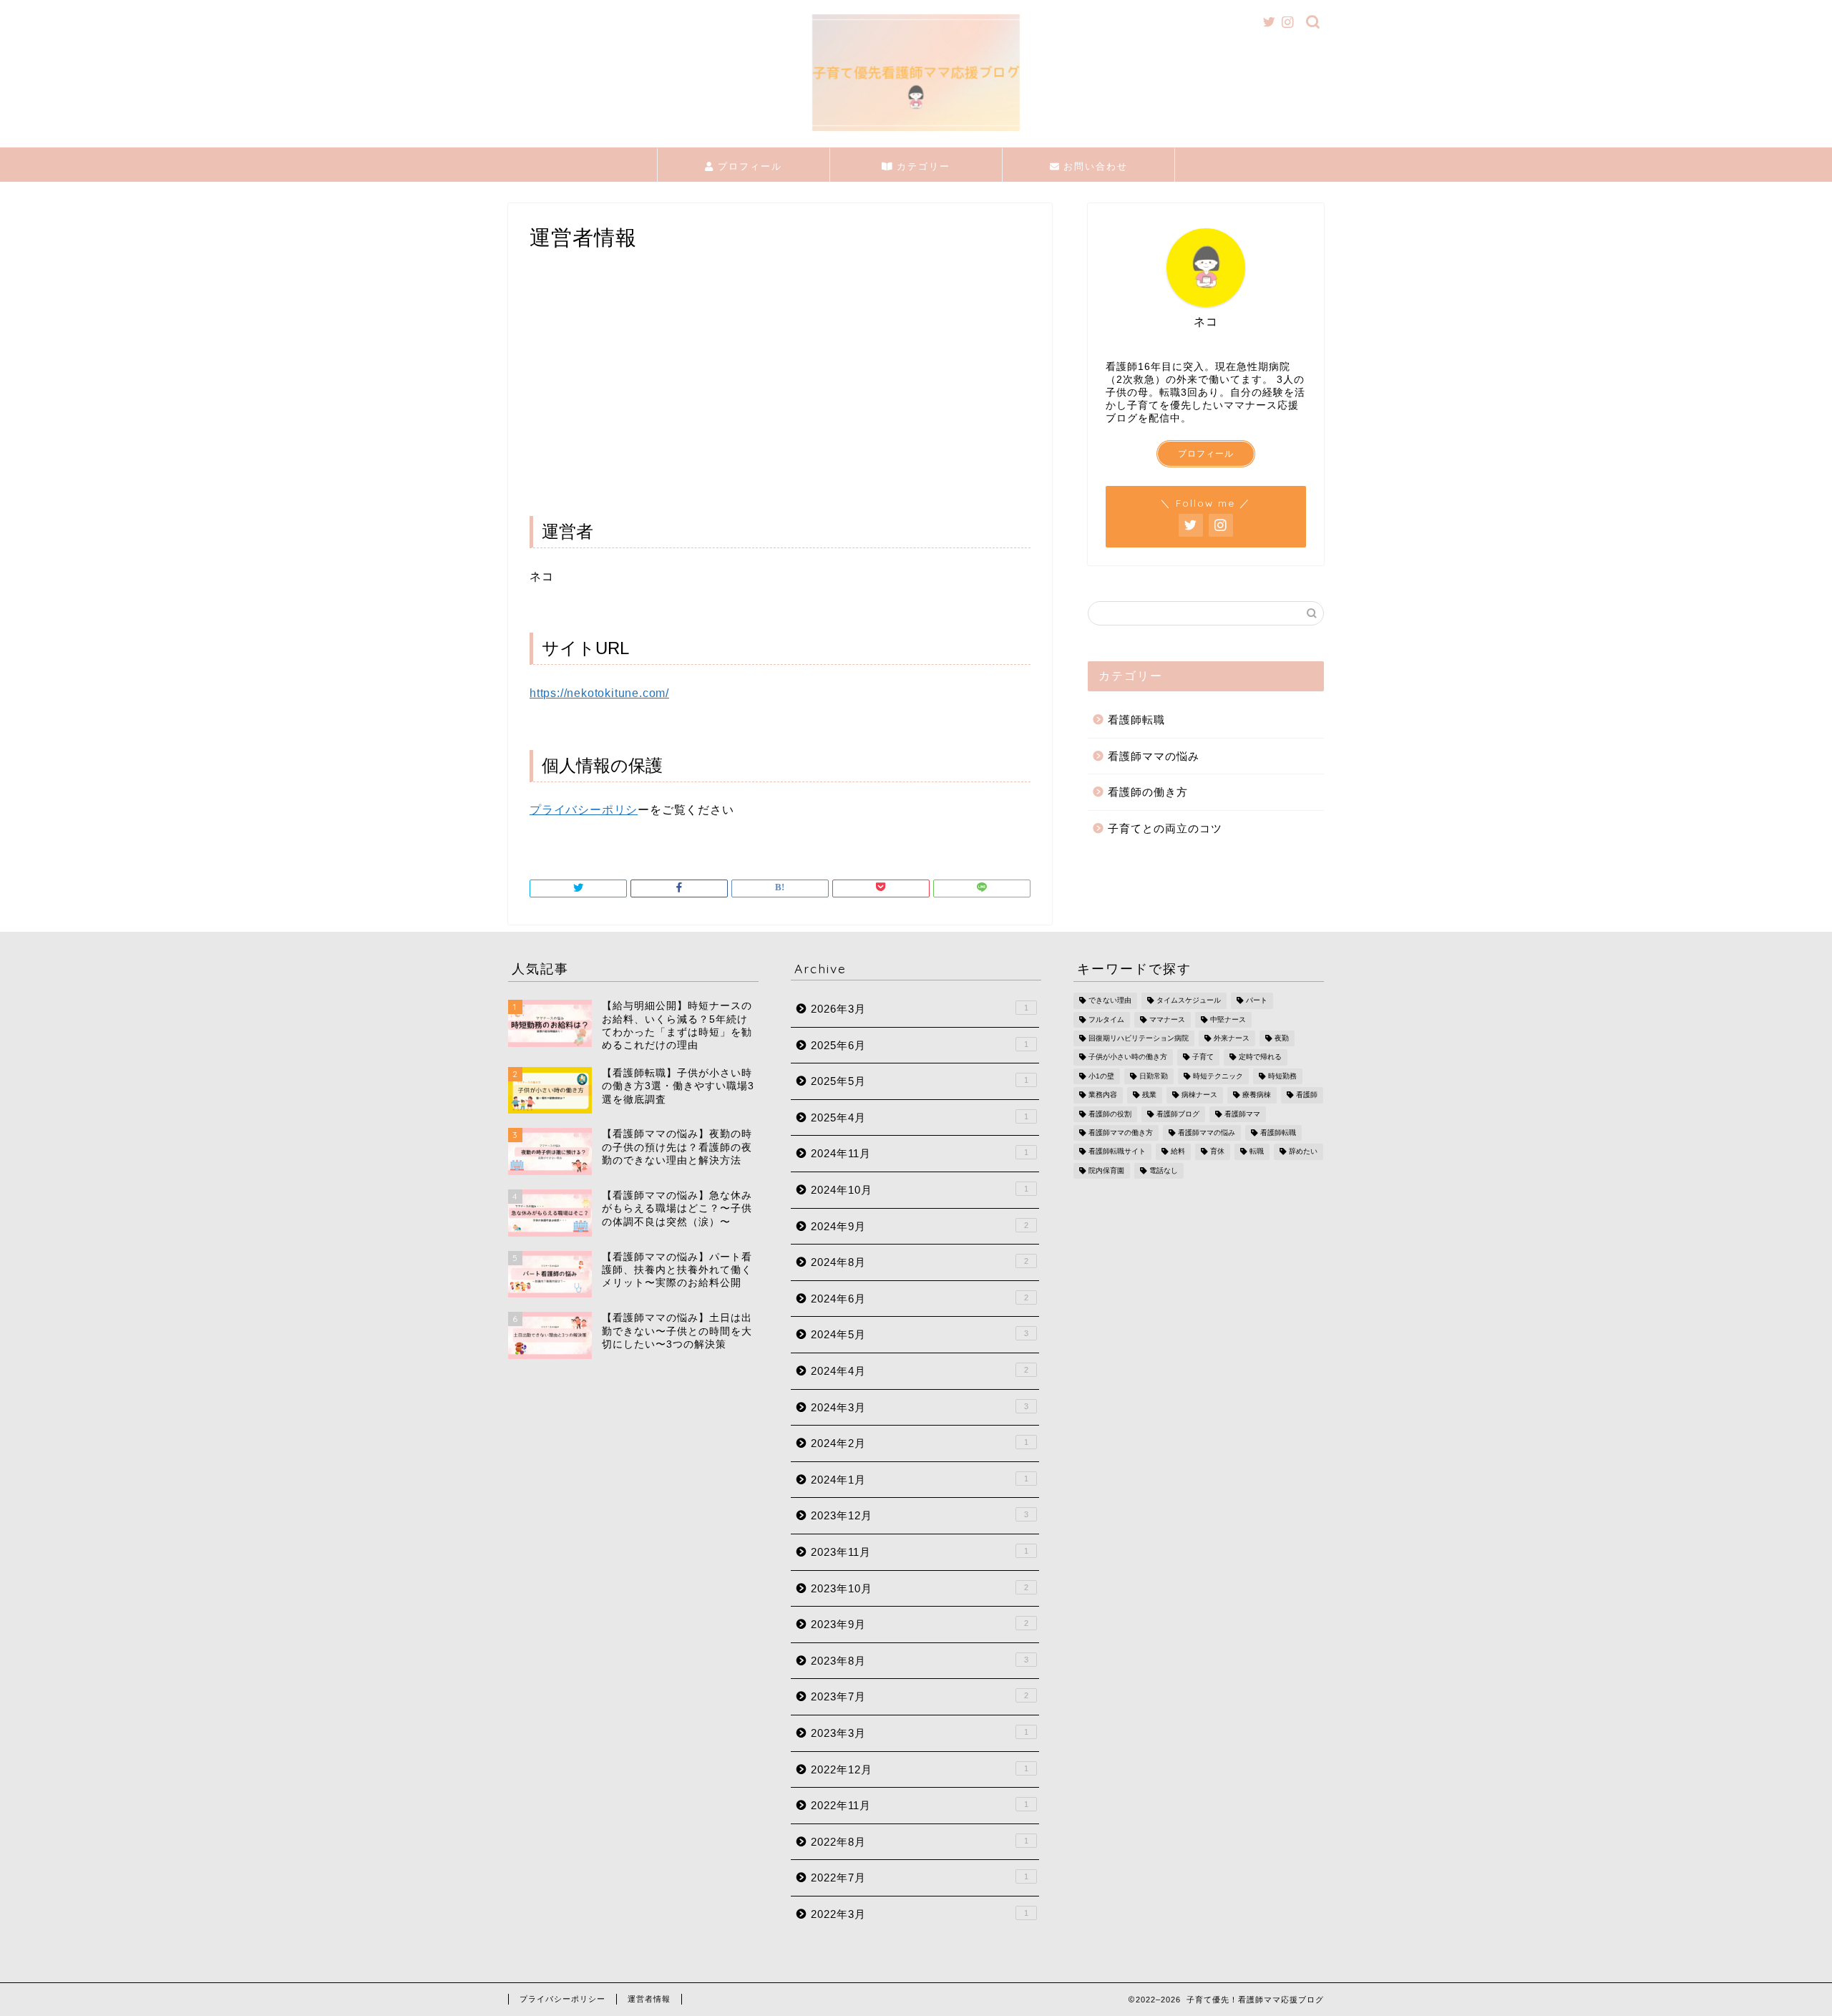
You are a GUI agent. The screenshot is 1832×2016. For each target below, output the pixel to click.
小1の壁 (1101, 1076)
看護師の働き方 (1148, 792)
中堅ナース (1228, 1019)
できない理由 (1110, 1001)
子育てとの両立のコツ (1165, 828)
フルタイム (1106, 1019)
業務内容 (1103, 1095)
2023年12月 (920, 1515)
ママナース (1167, 1019)
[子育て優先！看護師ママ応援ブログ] (916, 130)
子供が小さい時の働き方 (1128, 1057)
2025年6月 (920, 1045)
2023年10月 (920, 1588)
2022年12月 (920, 1769)
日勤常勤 (1154, 1076)
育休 (1217, 1152)
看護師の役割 (1110, 1114)
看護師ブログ (1178, 1114)
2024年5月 (920, 1334)
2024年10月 (920, 1190)
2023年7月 (920, 1696)
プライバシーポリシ (584, 810)
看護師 (1307, 1095)
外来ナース (1232, 1038)
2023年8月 (920, 1661)
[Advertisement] (780, 393)
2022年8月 (920, 1842)
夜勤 (1282, 1038)
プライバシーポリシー (562, 1999)
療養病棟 (1257, 1095)
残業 (1149, 1095)
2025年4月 (920, 1117)
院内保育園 (1106, 1170)
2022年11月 (920, 1805)
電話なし (1164, 1170)
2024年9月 (920, 1226)
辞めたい (1303, 1152)
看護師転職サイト (1117, 1152)
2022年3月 (920, 1914)
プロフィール (748, 166)
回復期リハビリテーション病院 (1139, 1038)
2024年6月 (920, 1299)
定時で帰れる (1260, 1057)
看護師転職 (1136, 720)
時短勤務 (1282, 1076)
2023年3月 (920, 1733)
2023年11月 (920, 1552)
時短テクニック (1218, 1076)
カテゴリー (921, 166)
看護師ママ (1242, 1114)
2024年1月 (920, 1480)
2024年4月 (920, 1371)
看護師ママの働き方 (1121, 1133)
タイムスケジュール (1189, 1001)
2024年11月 (920, 1153)
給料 (1178, 1152)
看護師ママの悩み (1154, 756)
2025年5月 (920, 1081)
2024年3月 (920, 1407)
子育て (1203, 1057)
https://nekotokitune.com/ (599, 693)
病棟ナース (1199, 1095)
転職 (1257, 1152)
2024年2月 (920, 1443)
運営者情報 (649, 1999)
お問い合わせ (1093, 166)
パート (1257, 1001)
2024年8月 (920, 1262)
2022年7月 (920, 1878)
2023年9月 (920, 1624)
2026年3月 (920, 1009)
